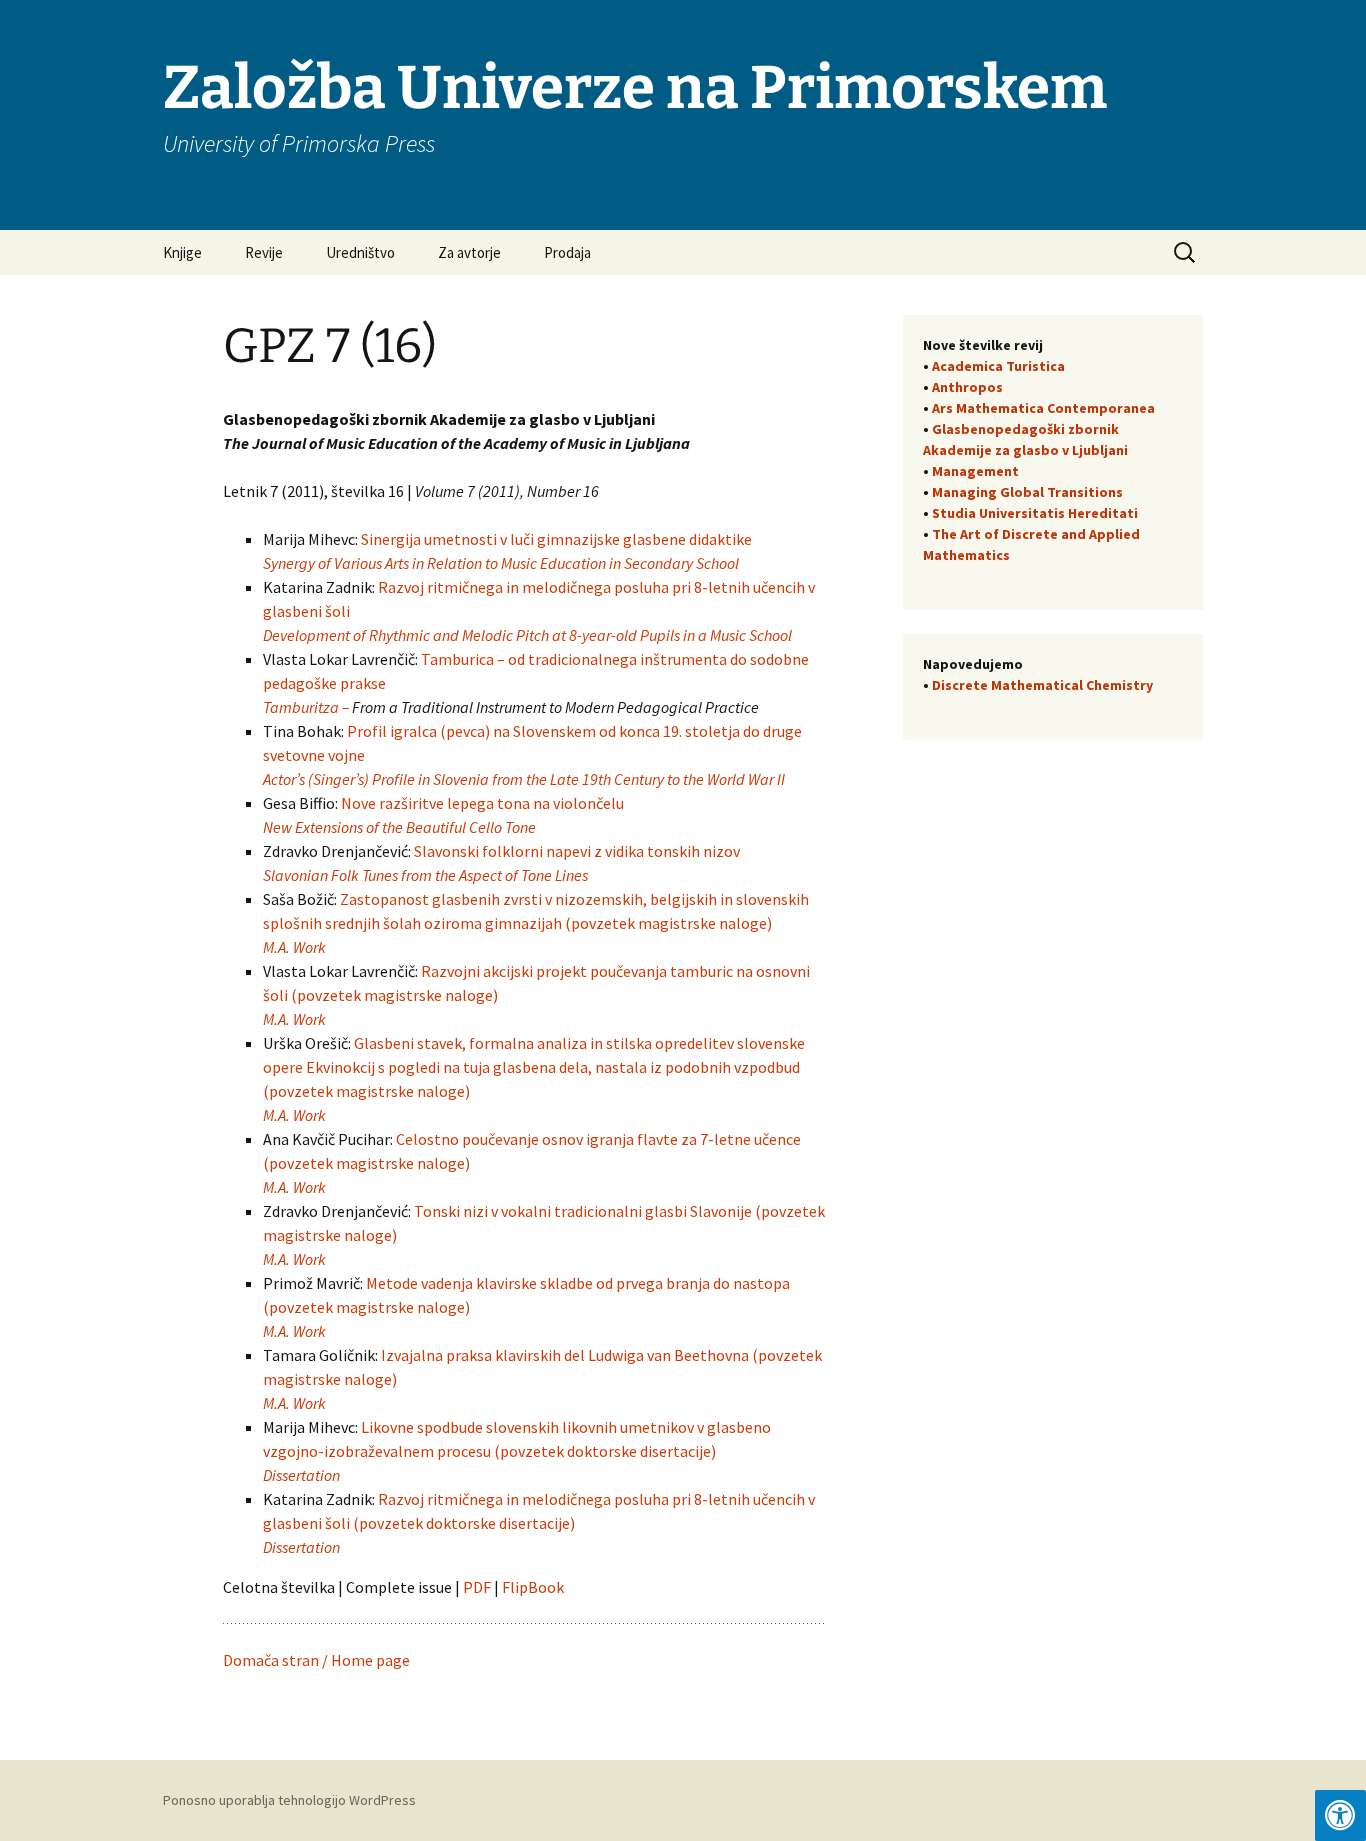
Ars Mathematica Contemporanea (1043, 408)
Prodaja (567, 252)
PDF (478, 1587)
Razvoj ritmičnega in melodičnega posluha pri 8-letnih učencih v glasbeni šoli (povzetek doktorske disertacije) (539, 1523)
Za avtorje (469, 252)
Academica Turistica (998, 366)
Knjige (182, 252)
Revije (264, 252)
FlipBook (533, 1587)
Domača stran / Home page (316, 1660)
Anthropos (967, 387)
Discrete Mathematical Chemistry (1042, 685)
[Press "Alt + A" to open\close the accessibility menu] (1340, 1815)
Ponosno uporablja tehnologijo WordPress (289, 1800)
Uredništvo (360, 252)
